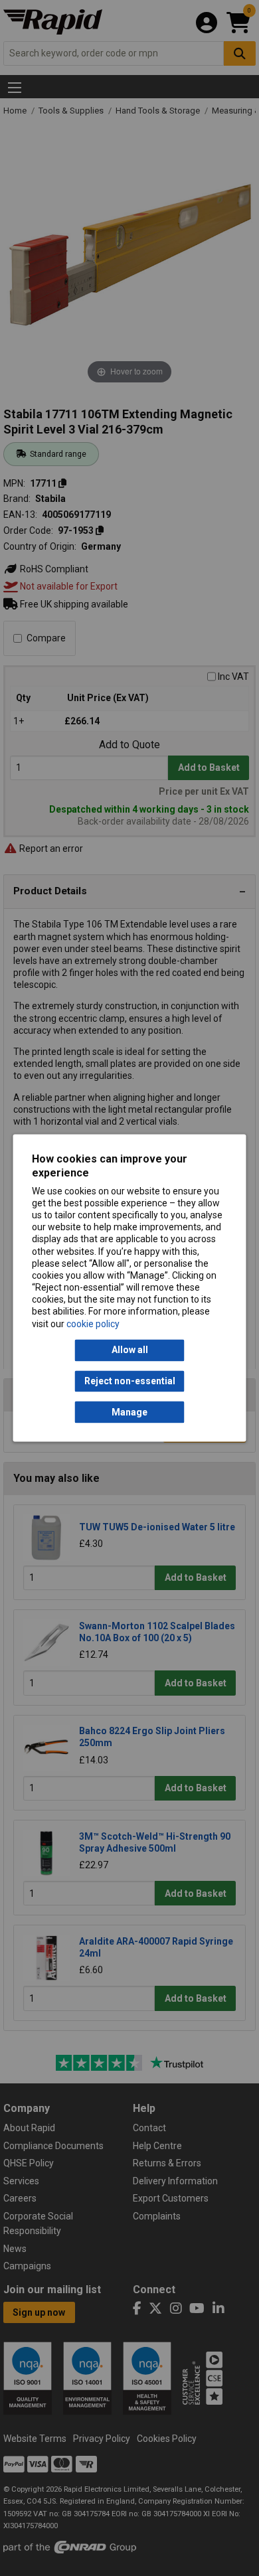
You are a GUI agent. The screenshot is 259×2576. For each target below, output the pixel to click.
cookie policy (93, 1324)
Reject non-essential (130, 1381)
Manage (129, 1412)
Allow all (130, 1350)
